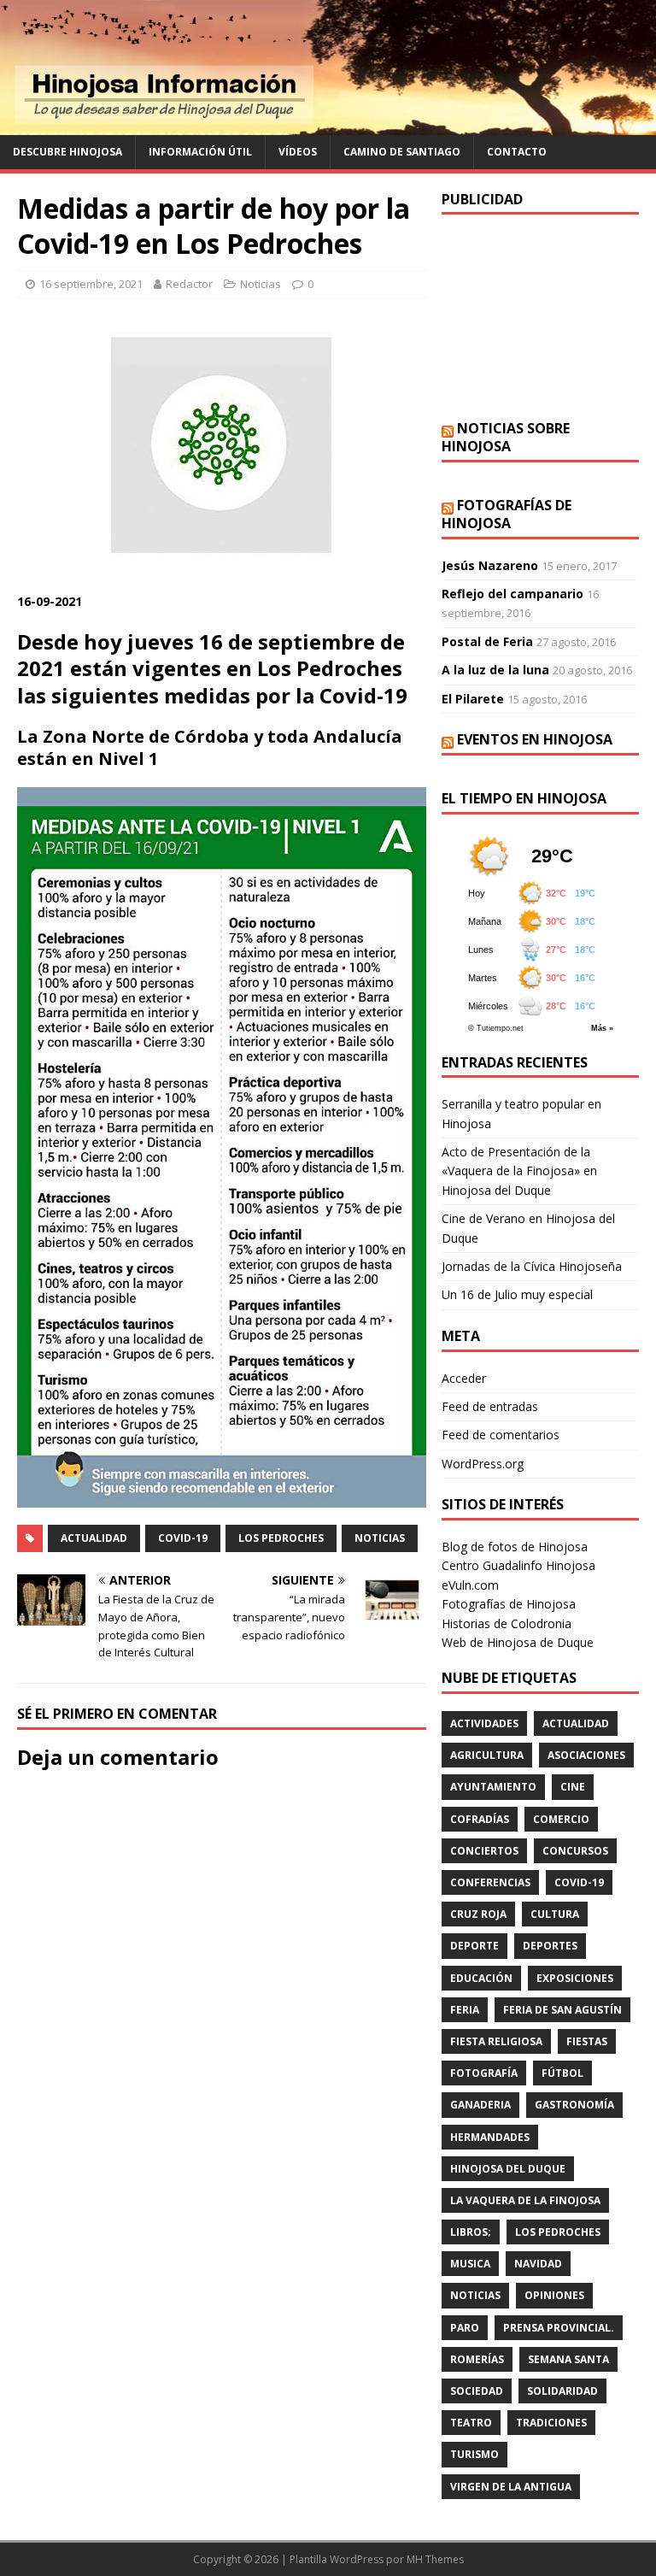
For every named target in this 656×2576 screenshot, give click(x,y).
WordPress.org (483, 1464)
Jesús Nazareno (490, 565)
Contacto (517, 152)
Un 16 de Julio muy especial (517, 1294)
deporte (474, 1946)
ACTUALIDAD (94, 1538)
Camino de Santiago (402, 152)
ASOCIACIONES (586, 1755)
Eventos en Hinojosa (535, 739)
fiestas (587, 2041)
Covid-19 (183, 1538)
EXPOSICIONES (575, 1978)
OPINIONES (554, 2295)
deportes (550, 1946)
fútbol (562, 2073)
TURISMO (474, 2454)
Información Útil (200, 152)
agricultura (487, 1755)
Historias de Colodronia (507, 1623)
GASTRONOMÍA (574, 2105)
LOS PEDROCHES (281, 1538)
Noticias (261, 284)
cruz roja (478, 1914)
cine (573, 1787)
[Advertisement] (540, 317)
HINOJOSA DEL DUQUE (508, 2169)
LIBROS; (471, 2232)
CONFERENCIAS (490, 1882)
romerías (477, 2359)
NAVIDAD (538, 2264)
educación (481, 1978)
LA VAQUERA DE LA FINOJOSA (525, 2200)
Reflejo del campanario (512, 594)
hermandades (490, 2137)
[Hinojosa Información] (328, 125)
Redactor (189, 284)
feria (465, 2010)
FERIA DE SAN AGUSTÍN (562, 2010)
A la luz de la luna (495, 670)
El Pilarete (473, 699)
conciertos (484, 1851)
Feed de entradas (490, 1406)
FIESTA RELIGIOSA (496, 2041)
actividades (484, 1723)
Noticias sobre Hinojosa (506, 437)
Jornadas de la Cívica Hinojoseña (532, 1266)
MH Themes (435, 2559)
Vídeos (298, 152)
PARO (465, 2328)
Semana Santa (568, 2359)
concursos (575, 1851)
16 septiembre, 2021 (91, 284)
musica (470, 2264)
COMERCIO (561, 1819)
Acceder (464, 1378)
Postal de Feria (487, 641)
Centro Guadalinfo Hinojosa (518, 1565)
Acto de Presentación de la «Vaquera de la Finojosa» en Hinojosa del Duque (519, 1171)
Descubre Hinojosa (67, 152)
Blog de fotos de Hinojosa (515, 1547)
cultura (555, 1914)
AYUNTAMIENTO (493, 1787)
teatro (471, 2423)
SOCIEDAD (477, 2391)
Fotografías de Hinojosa (507, 514)
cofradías (480, 1819)
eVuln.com (470, 1585)
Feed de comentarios (501, 1435)
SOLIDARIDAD (562, 2391)
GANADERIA (480, 2105)
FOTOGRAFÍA (484, 2073)
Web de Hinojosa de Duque (518, 1642)
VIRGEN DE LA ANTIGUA (511, 2487)
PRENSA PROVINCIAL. (559, 2328)
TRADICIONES (551, 2423)
